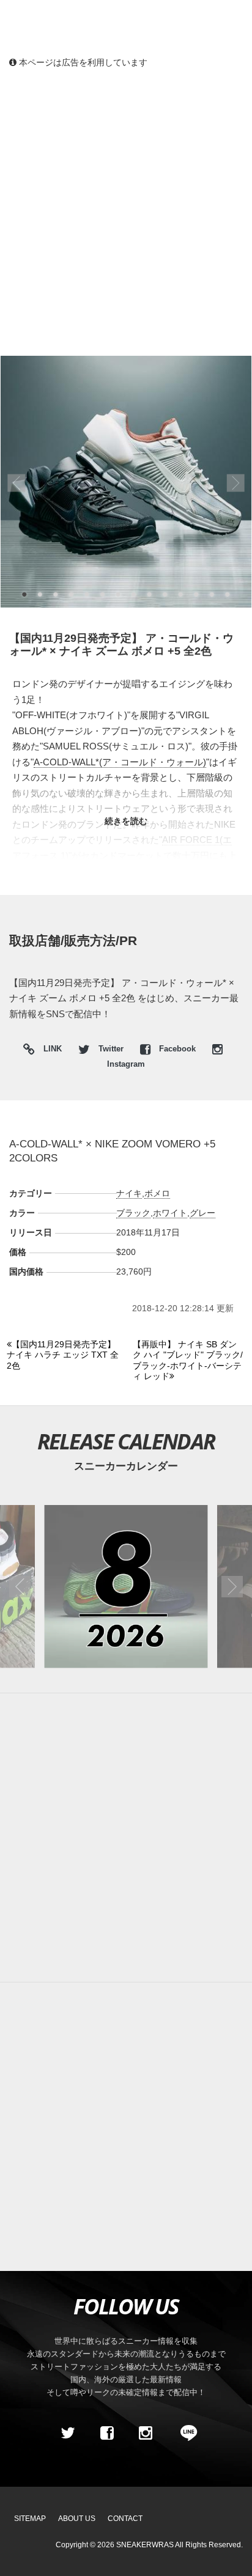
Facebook (177, 1049)
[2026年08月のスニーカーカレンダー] (126, 1587)
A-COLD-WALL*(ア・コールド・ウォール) (120, 762)
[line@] (185, 2433)
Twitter (111, 1049)
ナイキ (129, 1193)
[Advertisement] (126, 212)
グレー (202, 1213)
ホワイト (170, 1213)
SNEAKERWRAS (145, 2545)
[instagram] (146, 2433)
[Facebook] (106, 2433)
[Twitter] (68, 2433)
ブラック (133, 1213)
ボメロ (157, 1193)
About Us (77, 2519)
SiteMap (30, 2519)
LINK (50, 1051)
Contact (125, 2519)
